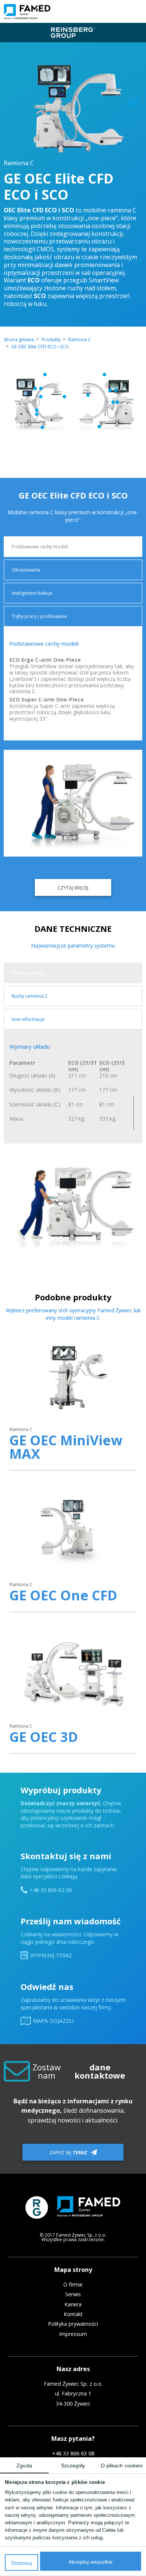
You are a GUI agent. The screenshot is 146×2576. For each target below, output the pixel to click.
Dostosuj (22, 2563)
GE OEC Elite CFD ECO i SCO (40, 347)
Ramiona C (80, 340)
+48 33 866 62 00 (51, 1890)
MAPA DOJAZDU (53, 2021)
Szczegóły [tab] (73, 2466)
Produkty (51, 340)
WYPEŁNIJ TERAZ (51, 1955)
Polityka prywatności (73, 2324)
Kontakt (73, 2314)
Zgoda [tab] (24, 2466)
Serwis (73, 2294)
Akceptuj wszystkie (91, 2562)
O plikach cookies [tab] (122, 2466)
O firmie (73, 2285)
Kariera (73, 2304)
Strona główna (19, 340)
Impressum (73, 2334)
